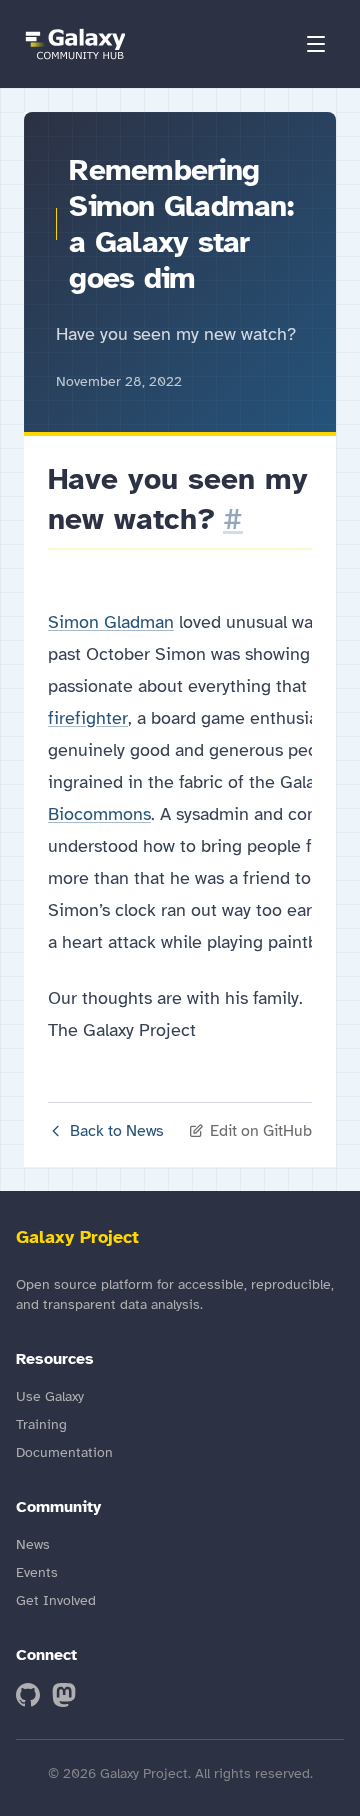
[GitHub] (28, 1695)
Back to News (117, 1131)
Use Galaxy (50, 1396)
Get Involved (56, 1600)
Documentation (64, 1452)
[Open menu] (316, 44)
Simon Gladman (111, 622)
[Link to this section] (233, 519)
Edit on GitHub (261, 1131)
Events (37, 1572)
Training (41, 1424)
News (33, 1544)
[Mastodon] (64, 1695)
